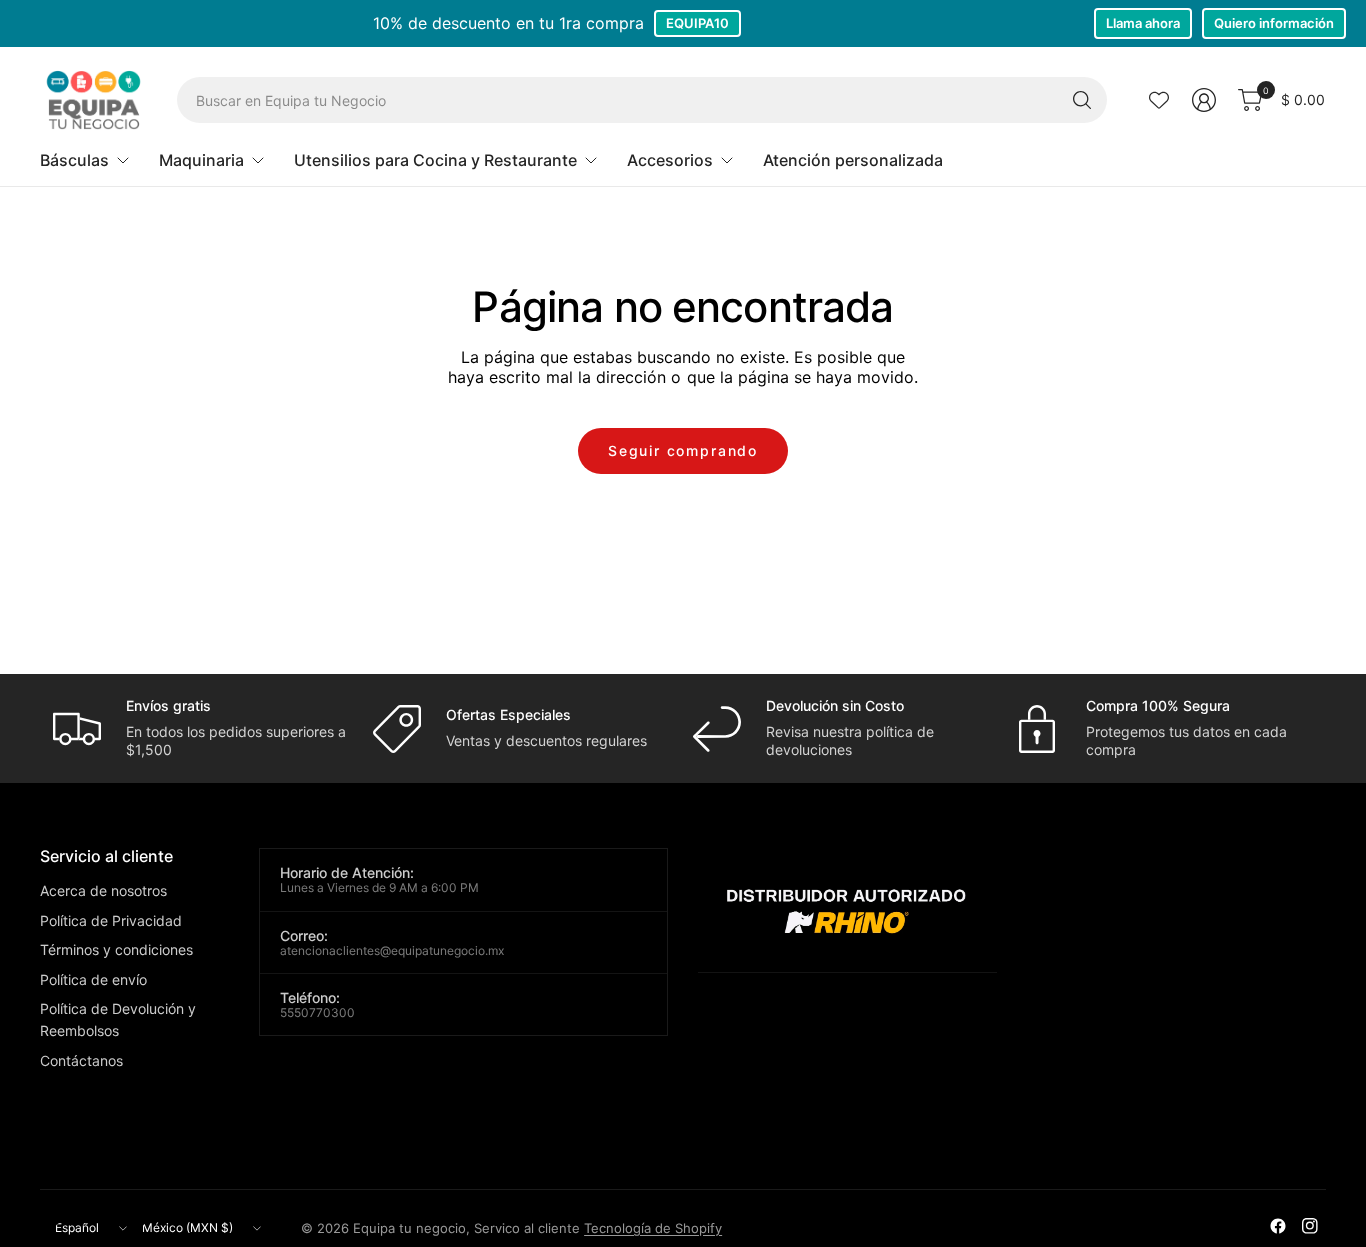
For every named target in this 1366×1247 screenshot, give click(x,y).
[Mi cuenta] (1204, 100)
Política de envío (93, 979)
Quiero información (1274, 23)
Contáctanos (81, 1060)
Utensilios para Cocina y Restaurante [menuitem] (435, 160)
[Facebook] (1278, 1226)
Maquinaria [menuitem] (201, 160)
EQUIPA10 (697, 23)
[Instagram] (1310, 1226)
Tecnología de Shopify (653, 1228)
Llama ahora (1143, 23)
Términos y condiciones (116, 949)
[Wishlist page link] (1159, 100)
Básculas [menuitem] (74, 160)
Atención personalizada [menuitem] (853, 160)
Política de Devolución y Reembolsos (118, 1019)
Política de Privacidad (111, 920)
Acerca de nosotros (103, 890)
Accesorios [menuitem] (670, 160)
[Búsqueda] (1082, 100)
